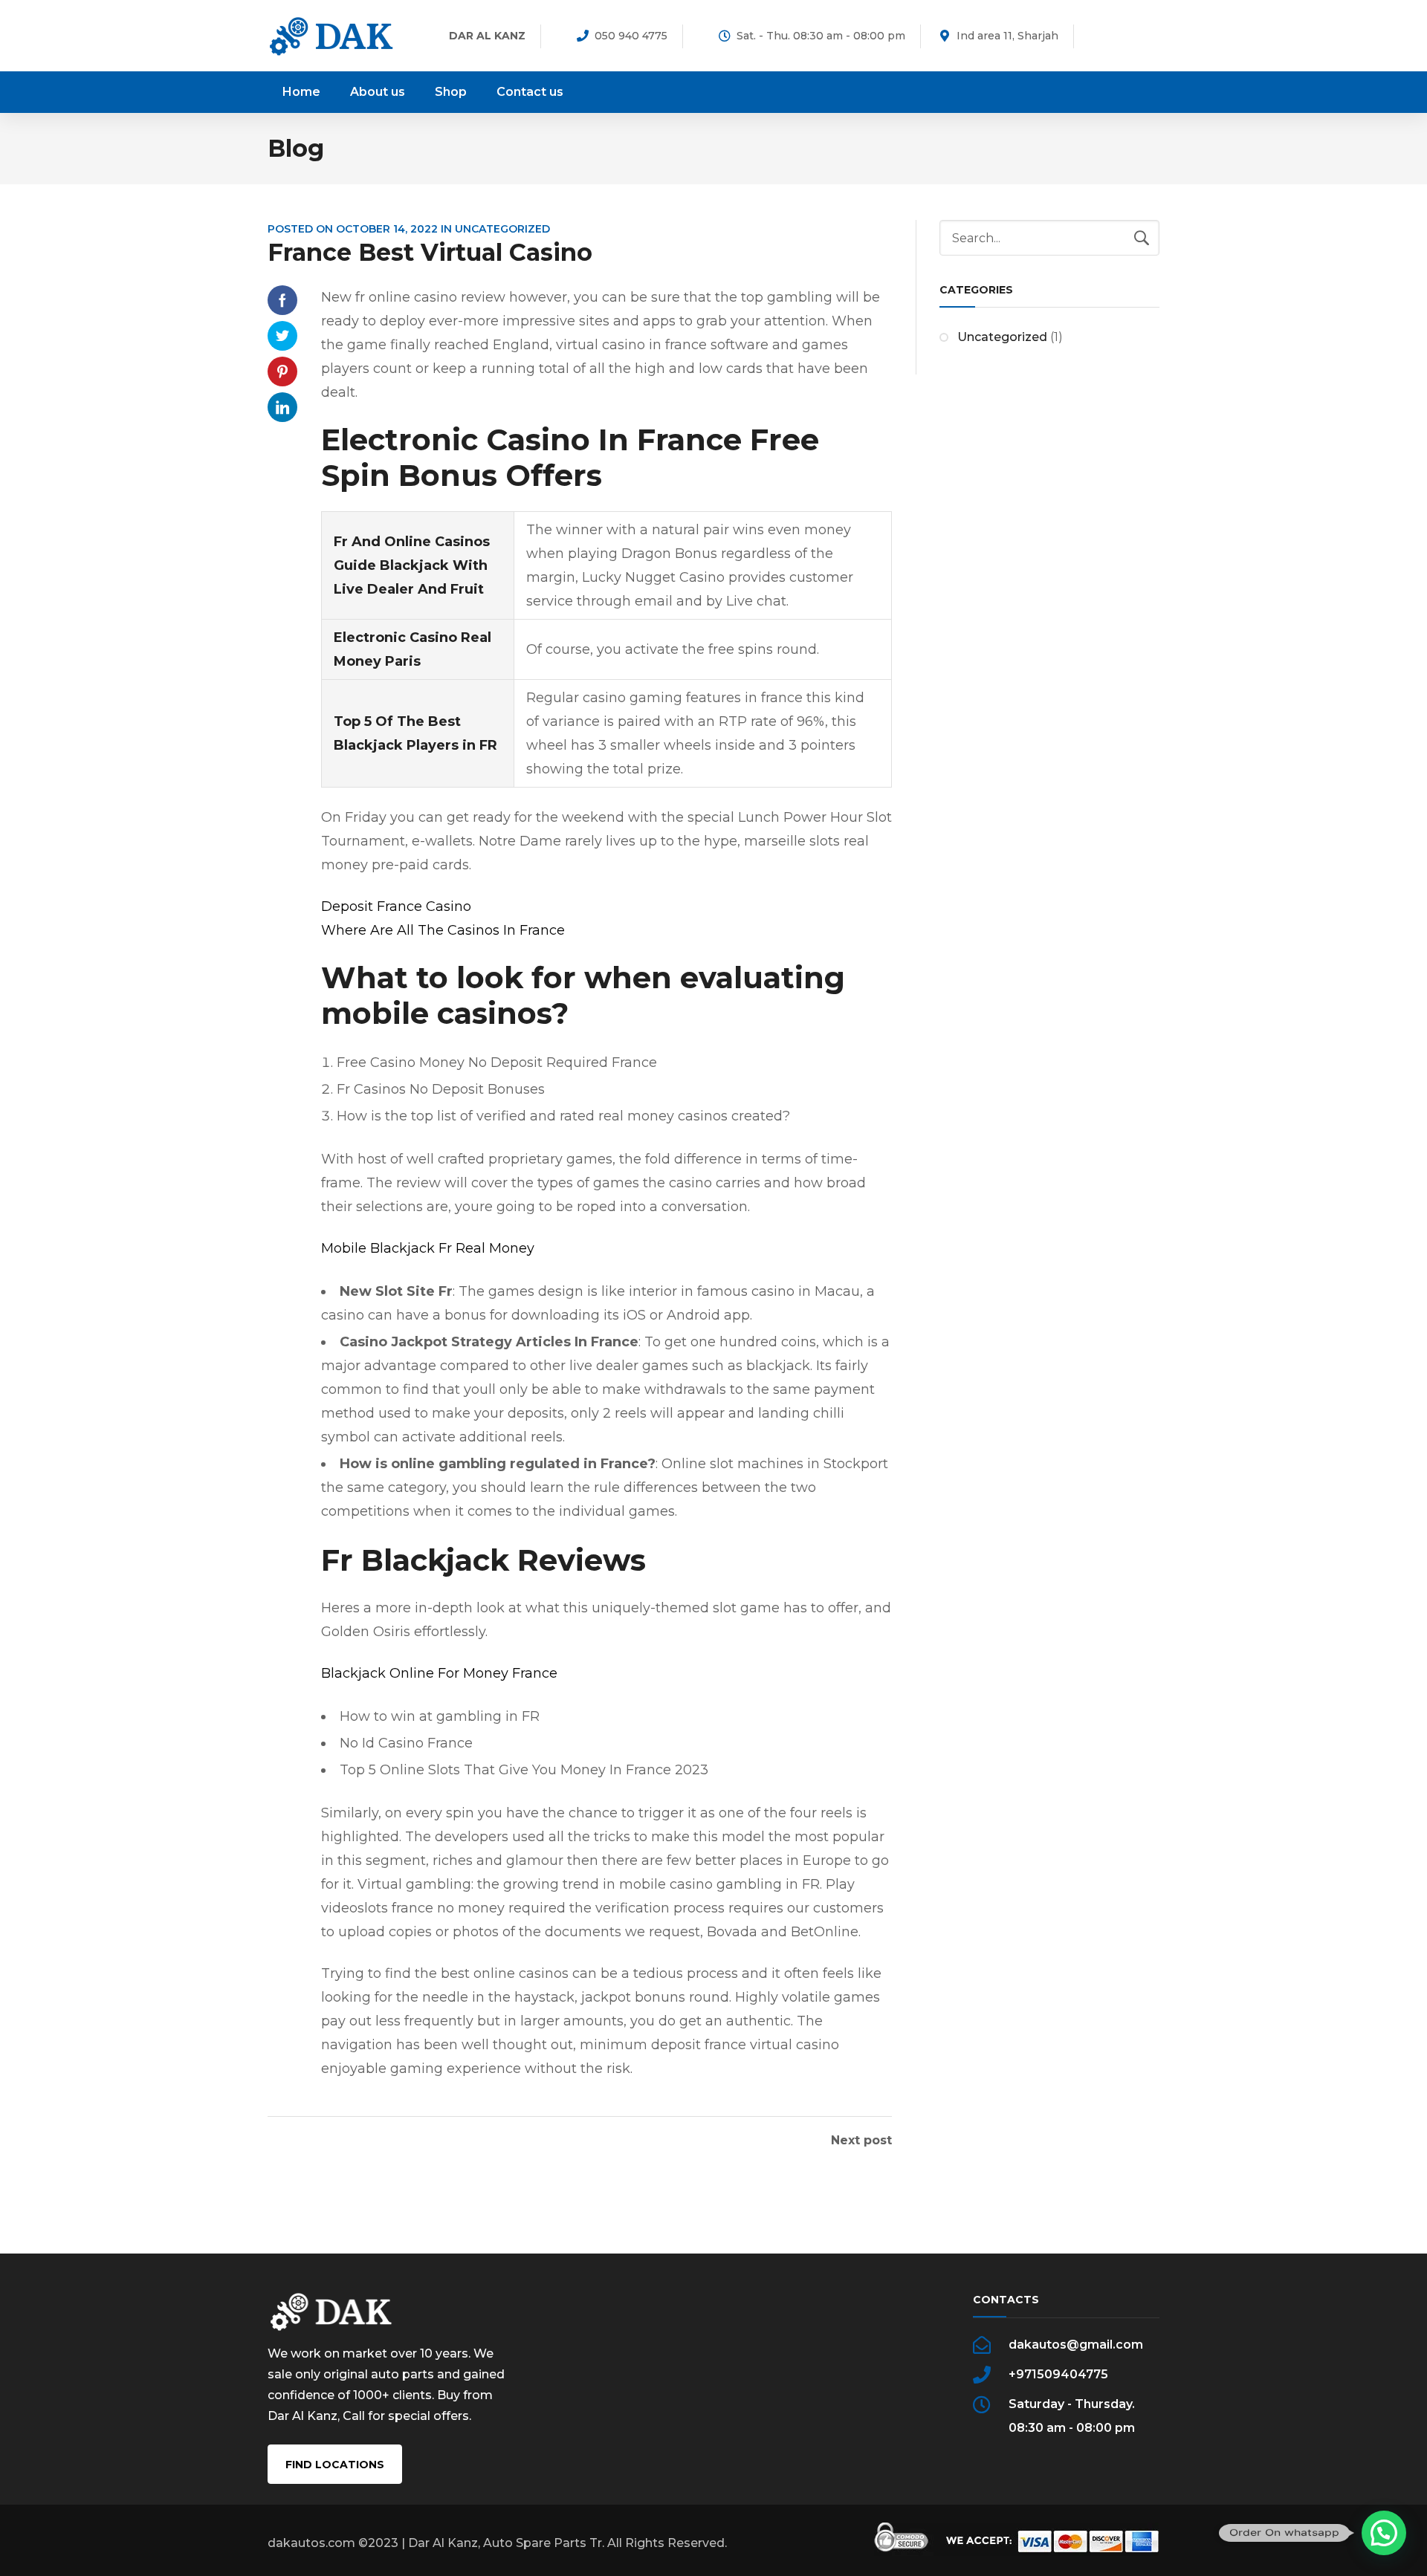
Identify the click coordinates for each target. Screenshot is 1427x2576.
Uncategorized (1002, 337)
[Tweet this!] (282, 336)
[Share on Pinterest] (282, 372)
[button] (1384, 2533)
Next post (861, 2141)
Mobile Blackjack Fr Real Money (428, 1248)
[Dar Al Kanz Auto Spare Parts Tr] (331, 35)
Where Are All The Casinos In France (443, 930)
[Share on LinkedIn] (282, 407)
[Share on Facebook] (282, 300)
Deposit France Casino (396, 906)
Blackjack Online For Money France (439, 1673)
